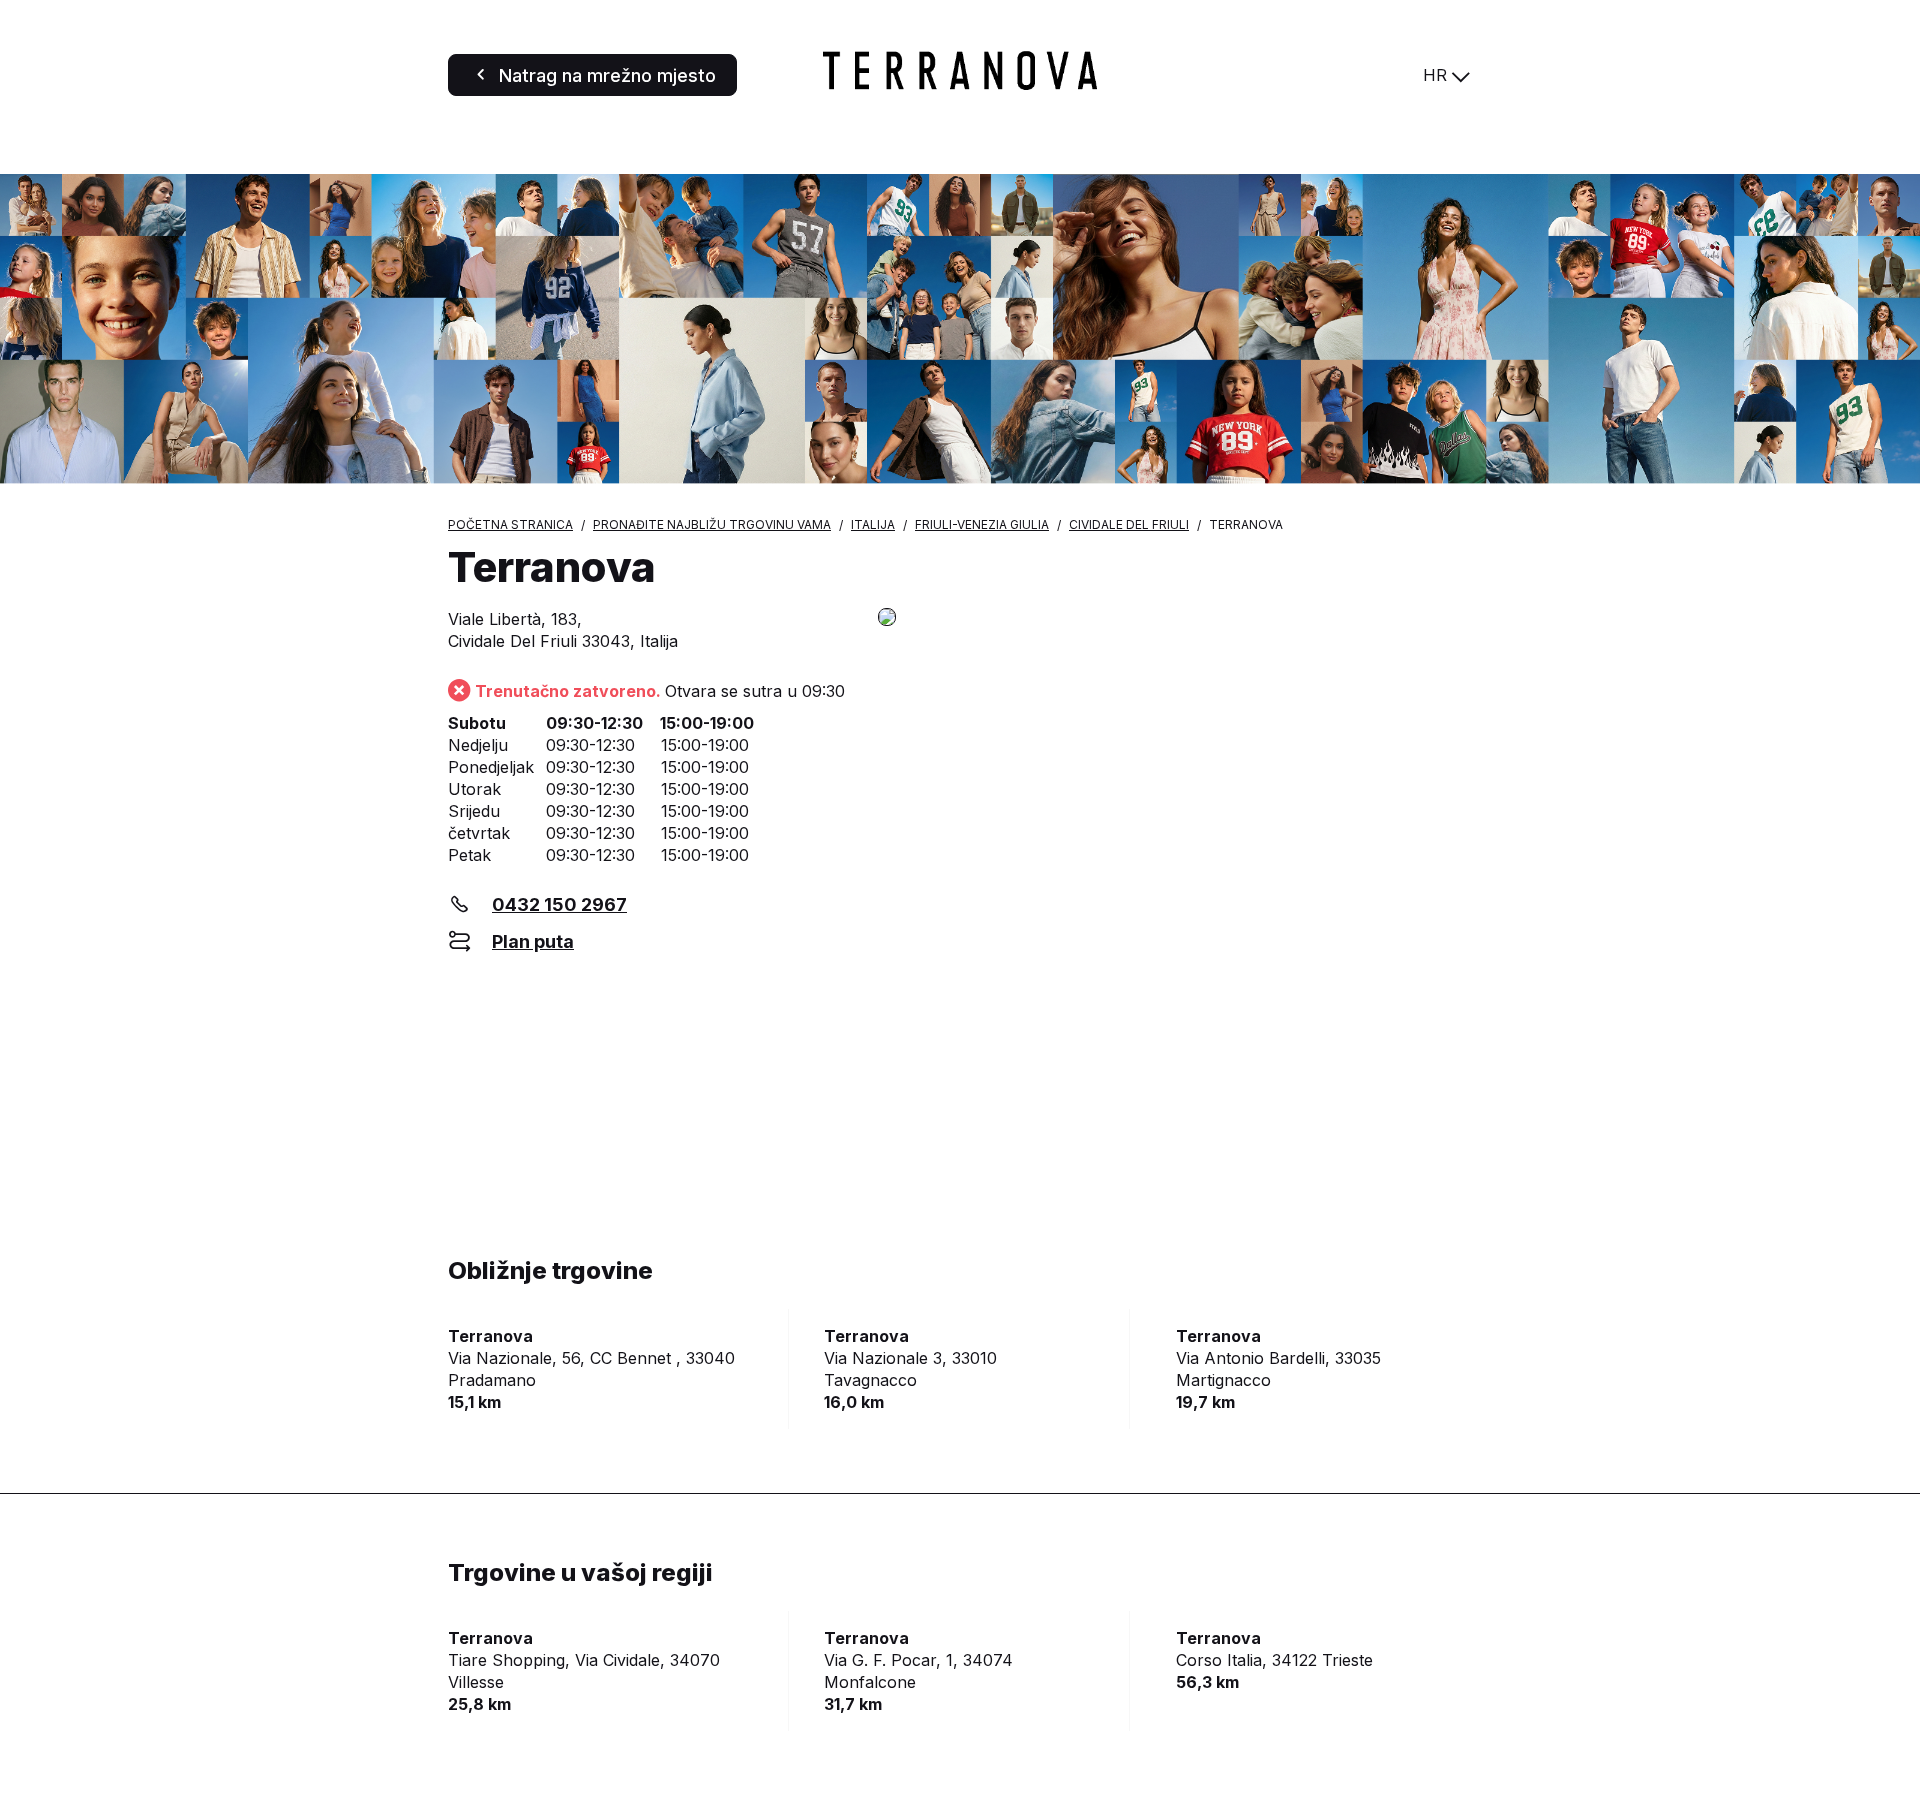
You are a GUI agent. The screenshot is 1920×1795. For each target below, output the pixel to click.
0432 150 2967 (559, 904)
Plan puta (533, 941)
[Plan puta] (1175, 618)
